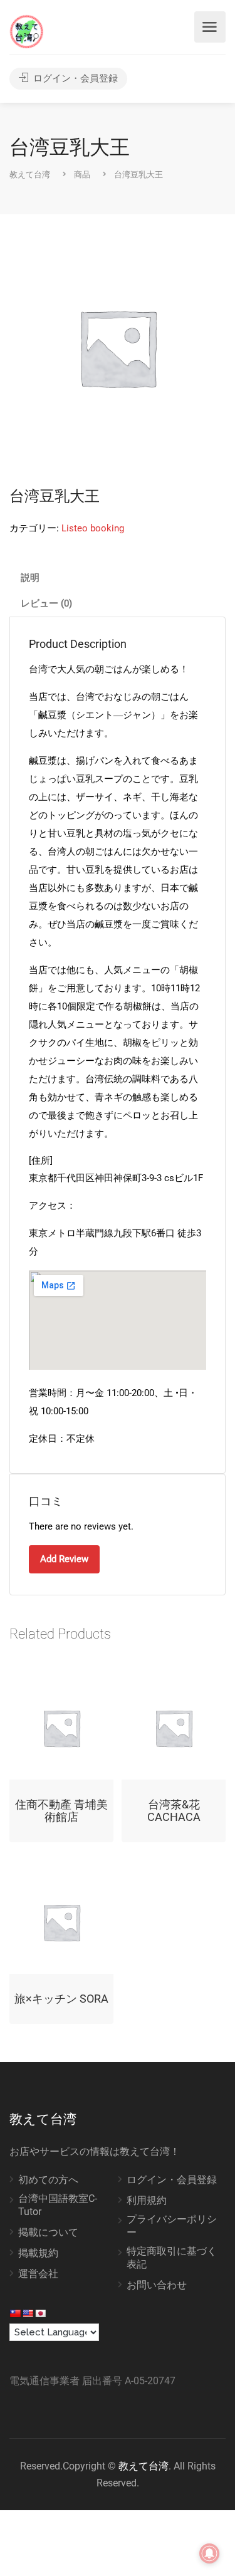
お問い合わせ (157, 2285)
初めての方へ (48, 2180)
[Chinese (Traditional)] (15, 2313)
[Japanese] (40, 2313)
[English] (28, 2313)
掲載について (48, 2232)
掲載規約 (38, 2253)
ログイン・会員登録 (74, 78)
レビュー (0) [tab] (46, 603)
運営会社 (38, 2274)
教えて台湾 (144, 2466)
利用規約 (147, 2200)
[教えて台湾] (27, 31)
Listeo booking (93, 528)
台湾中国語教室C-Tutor (58, 2205)
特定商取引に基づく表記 (172, 2258)
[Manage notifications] (209, 2553)
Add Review (64, 1559)
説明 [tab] (30, 578)
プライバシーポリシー (172, 2226)
